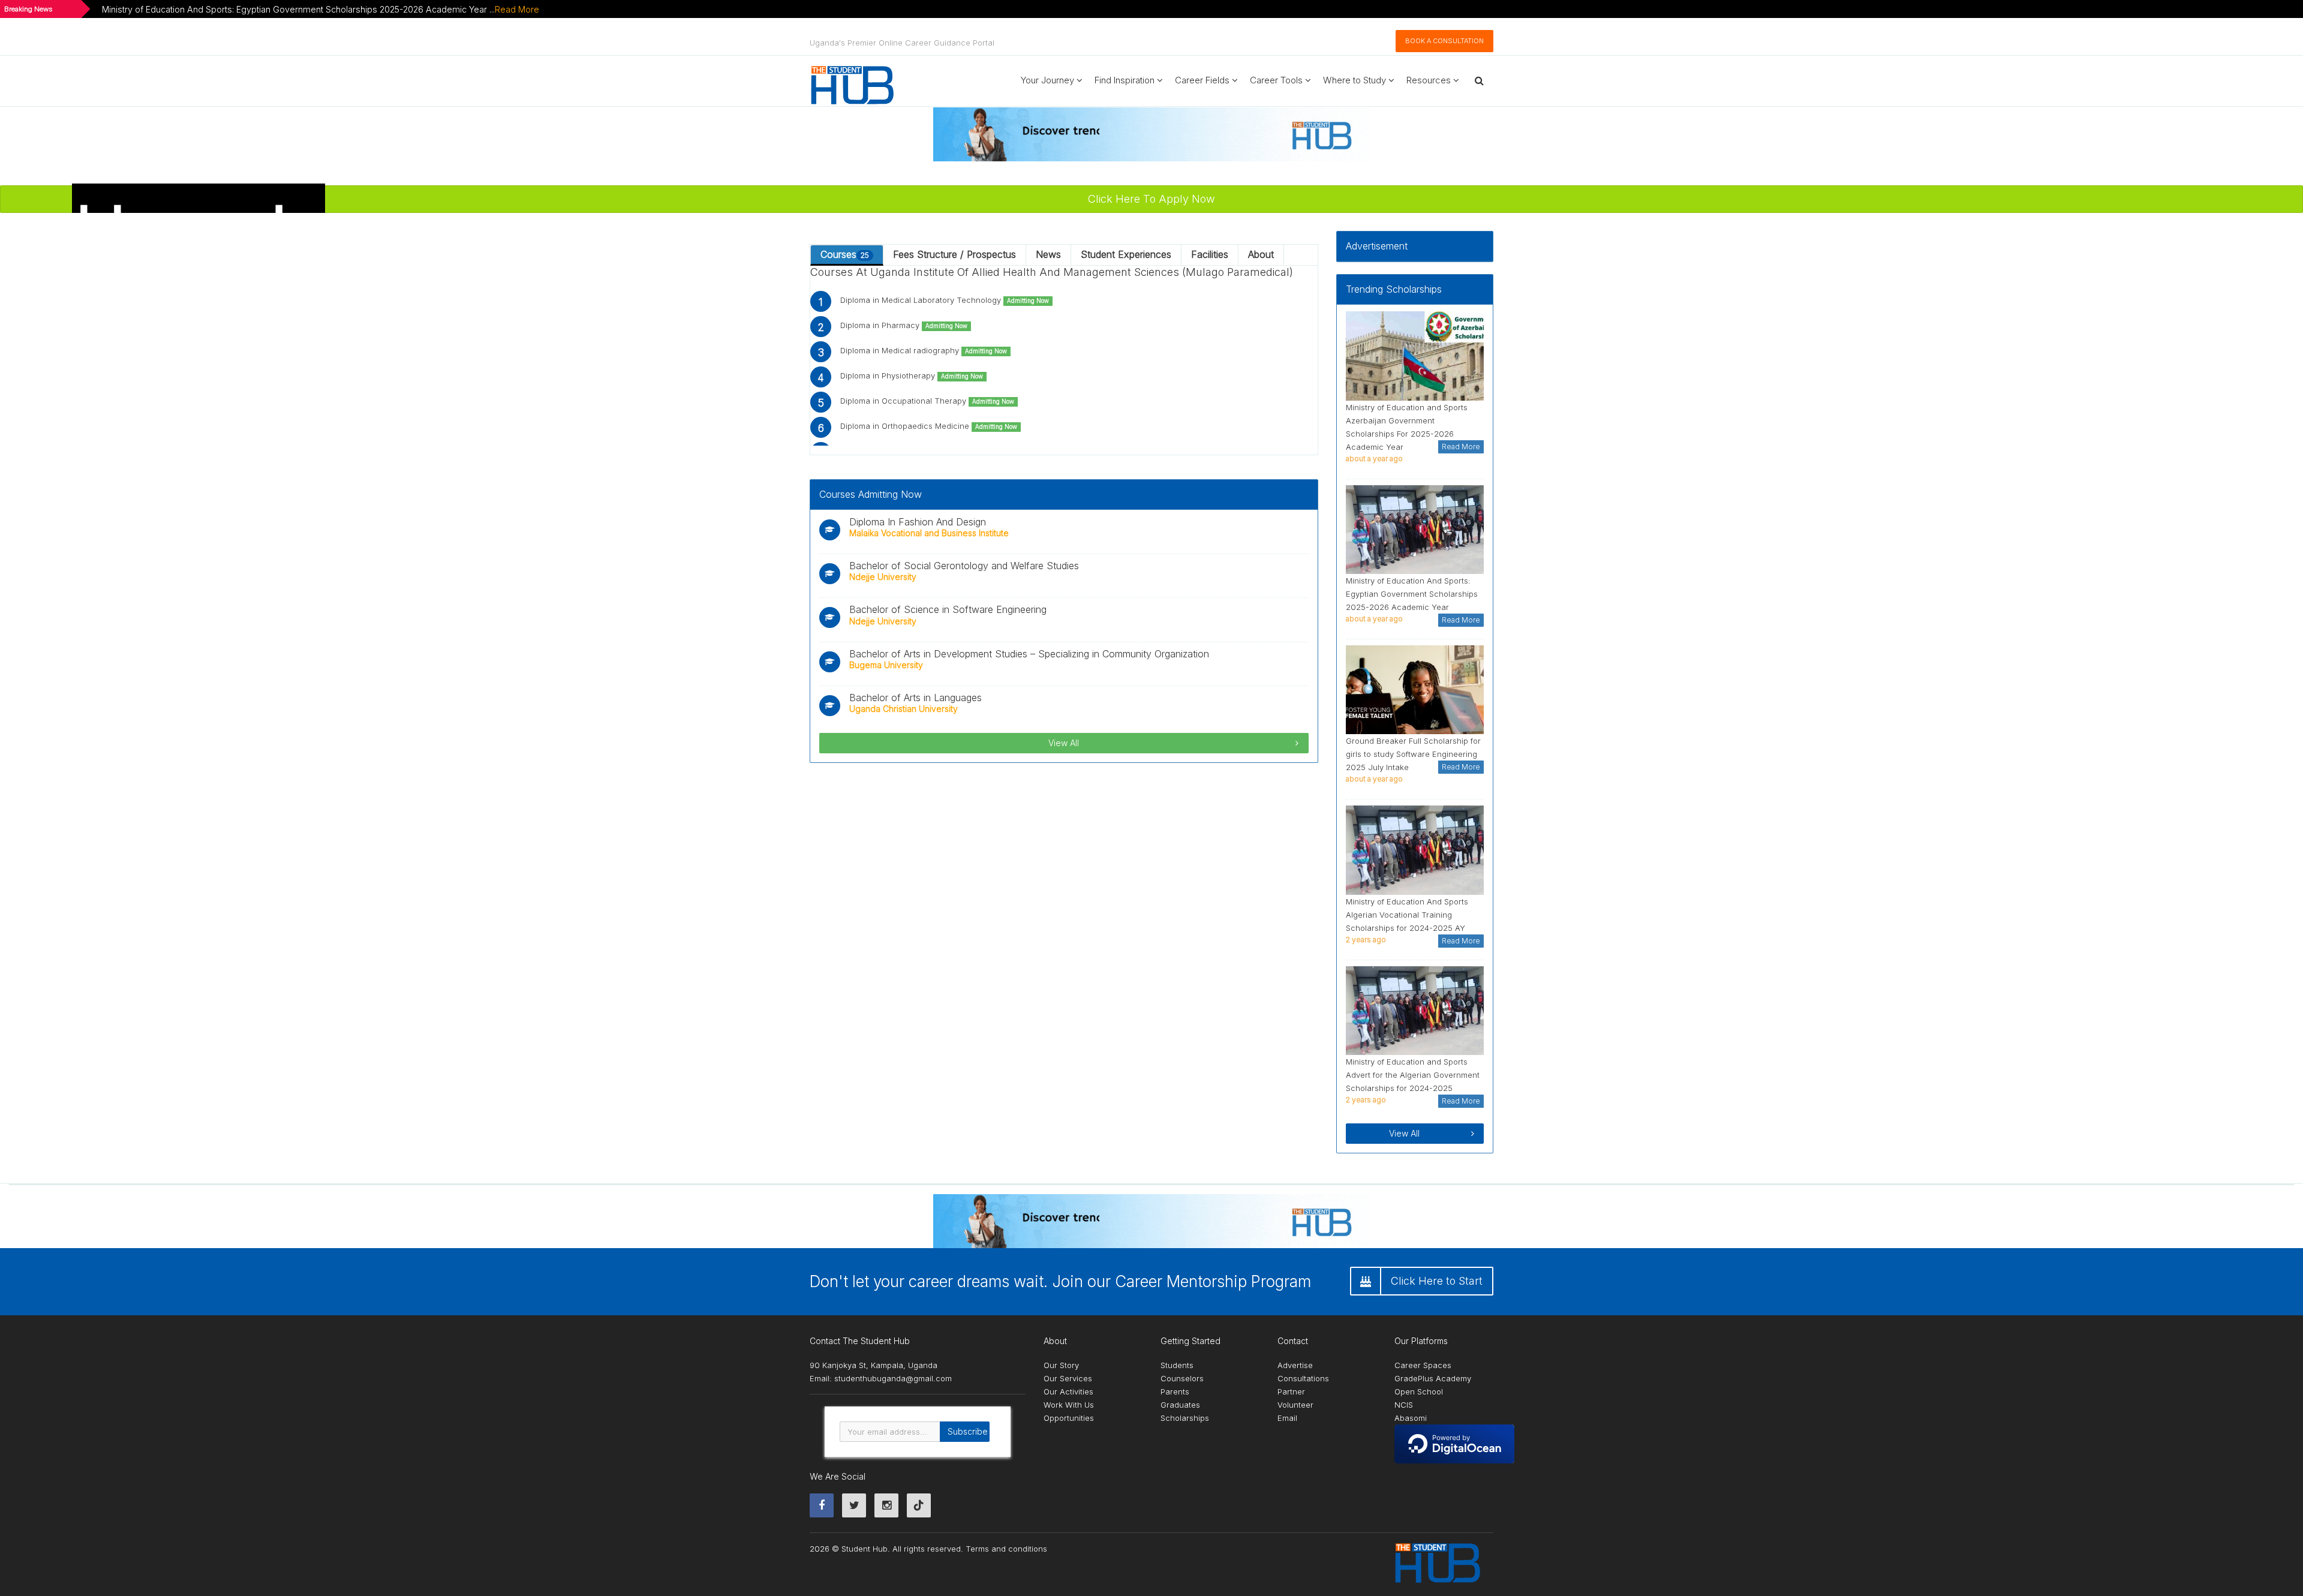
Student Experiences (1126, 254)
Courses (845, 254)
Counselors (1182, 1378)
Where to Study (1356, 80)
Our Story (1061, 1365)
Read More (517, 9)
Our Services (1068, 1378)
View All (1064, 743)
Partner (1291, 1391)
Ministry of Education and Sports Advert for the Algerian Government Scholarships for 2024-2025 (1413, 1075)
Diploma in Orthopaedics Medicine (929, 426)
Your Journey (1049, 80)
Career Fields (1203, 80)
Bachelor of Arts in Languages (916, 698)
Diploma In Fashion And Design (918, 522)
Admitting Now (1028, 301)
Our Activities (1068, 1391)
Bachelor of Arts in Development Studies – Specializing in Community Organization (1029, 654)
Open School (1419, 1391)
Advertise (1295, 1365)
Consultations (1303, 1378)
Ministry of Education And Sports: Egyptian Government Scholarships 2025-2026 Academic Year (1412, 594)
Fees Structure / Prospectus (954, 254)
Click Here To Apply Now (1151, 199)
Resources (1430, 80)
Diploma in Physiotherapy (912, 375)
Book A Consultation (1444, 41)
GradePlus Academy (1433, 1378)
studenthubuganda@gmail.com (893, 1378)
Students (1177, 1365)
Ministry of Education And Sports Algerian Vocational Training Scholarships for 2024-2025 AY (1407, 915)
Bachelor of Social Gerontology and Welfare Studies (964, 566)
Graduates (1180, 1405)
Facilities (1210, 254)
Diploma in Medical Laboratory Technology (945, 300)
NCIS (1404, 1405)
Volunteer (1295, 1405)
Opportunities (1069, 1418)
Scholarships (1185, 1418)
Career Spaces (1423, 1365)
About (1261, 254)
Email (1287, 1418)
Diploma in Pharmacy (904, 325)
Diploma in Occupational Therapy (927, 401)
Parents (1175, 1391)
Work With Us (1069, 1405)
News (1048, 254)
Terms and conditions (1006, 1549)
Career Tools (1277, 80)
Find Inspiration (1126, 80)
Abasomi (1411, 1418)
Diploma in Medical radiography (924, 350)
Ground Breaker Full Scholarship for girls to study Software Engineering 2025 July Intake (1413, 754)
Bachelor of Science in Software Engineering (948, 609)
